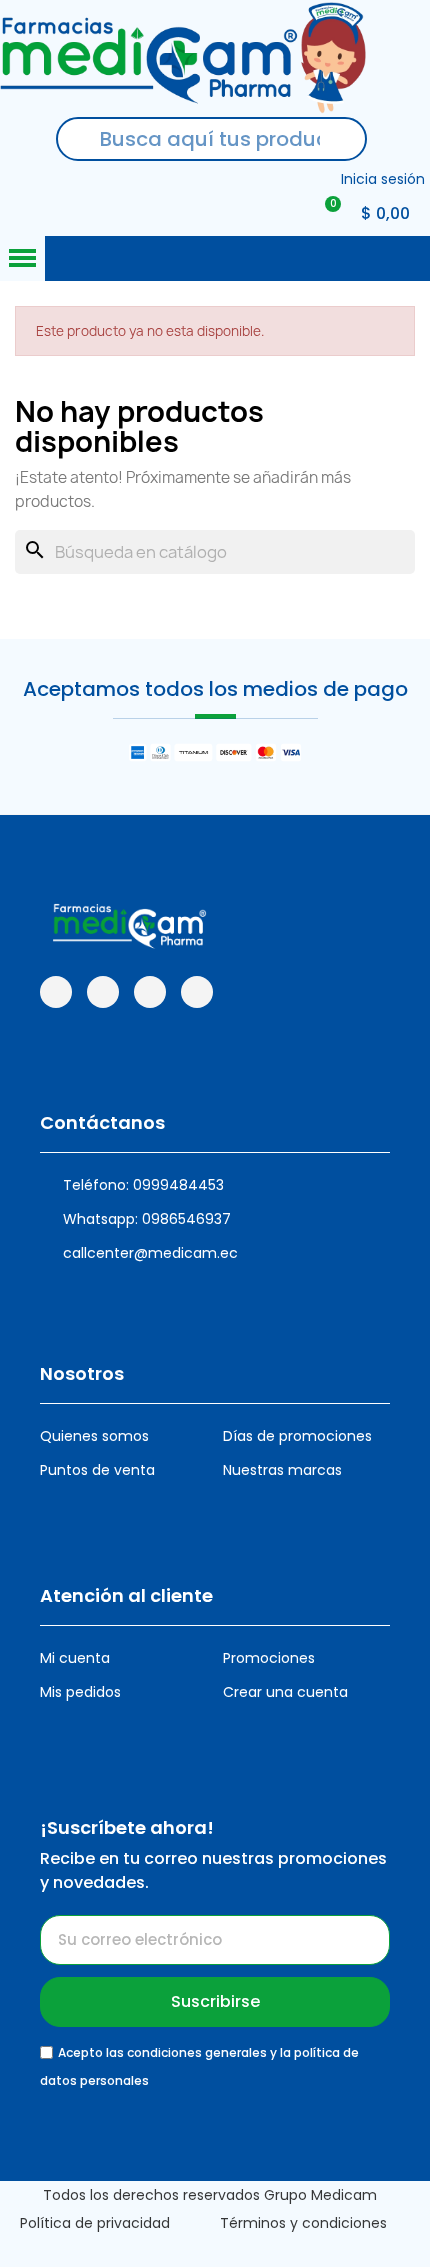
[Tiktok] (150, 992)
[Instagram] (103, 992)
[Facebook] (56, 992)
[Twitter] (197, 992)
